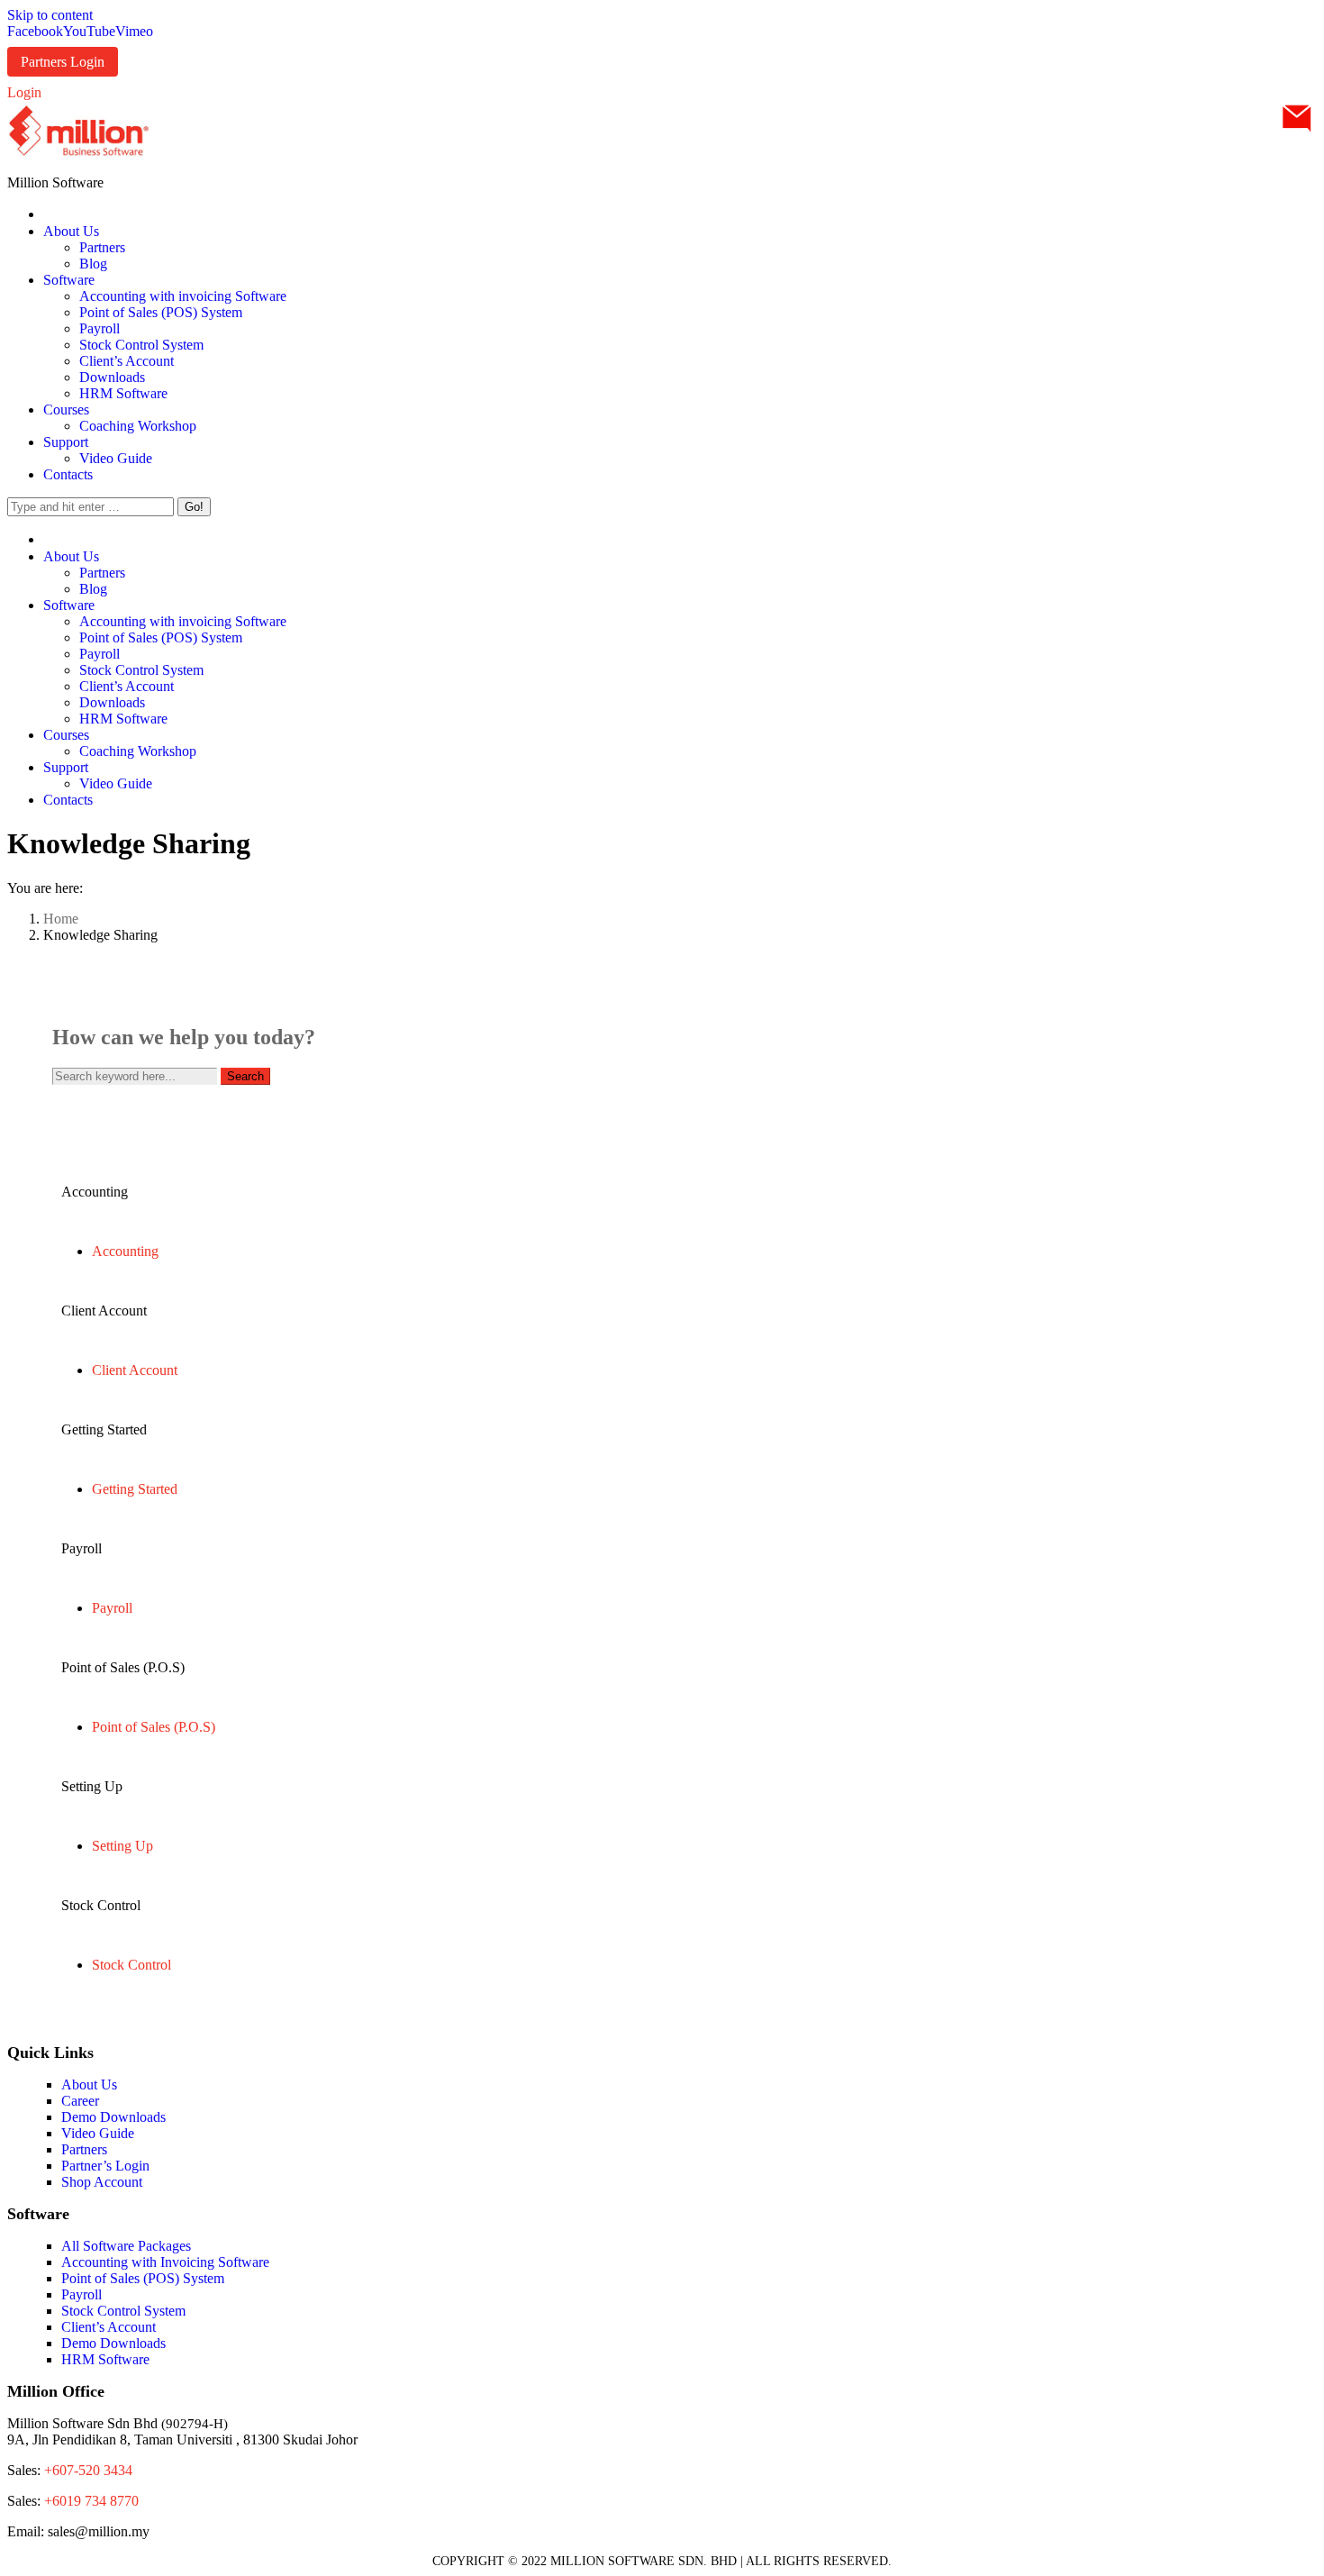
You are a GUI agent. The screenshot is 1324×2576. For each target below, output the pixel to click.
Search (245, 1076)
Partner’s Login (105, 2166)
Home (61, 919)
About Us (89, 2084)
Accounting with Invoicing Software (165, 2262)
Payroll (82, 2294)
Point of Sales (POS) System (143, 2278)
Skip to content (50, 15)
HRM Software (105, 2359)
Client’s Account (109, 2327)
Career (80, 2101)
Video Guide (98, 2133)
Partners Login (63, 62)
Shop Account (102, 2182)
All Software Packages (126, 2246)
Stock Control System (123, 2311)
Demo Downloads (113, 2117)
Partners (84, 2149)
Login (24, 92)
